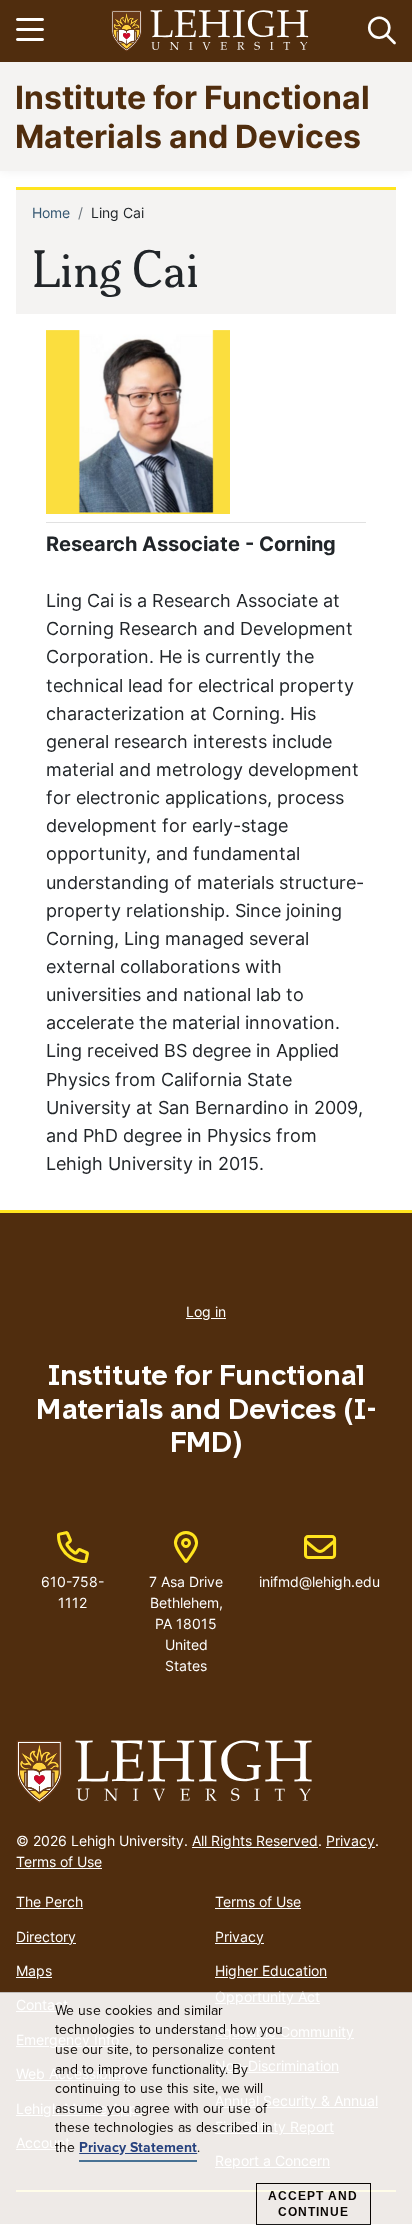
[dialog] (206, 2109)
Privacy (350, 1840)
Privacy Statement (138, 2148)
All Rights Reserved (255, 1840)
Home (51, 212)
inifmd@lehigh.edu (319, 1561)
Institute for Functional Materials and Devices (192, 115)
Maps (34, 1970)
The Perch (49, 1901)
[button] (378, 31)
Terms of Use (59, 1861)
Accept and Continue (313, 2204)
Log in (206, 1311)
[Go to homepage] (206, 1772)
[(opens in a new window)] (211, 31)
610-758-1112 (72, 1592)
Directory (46, 1936)
